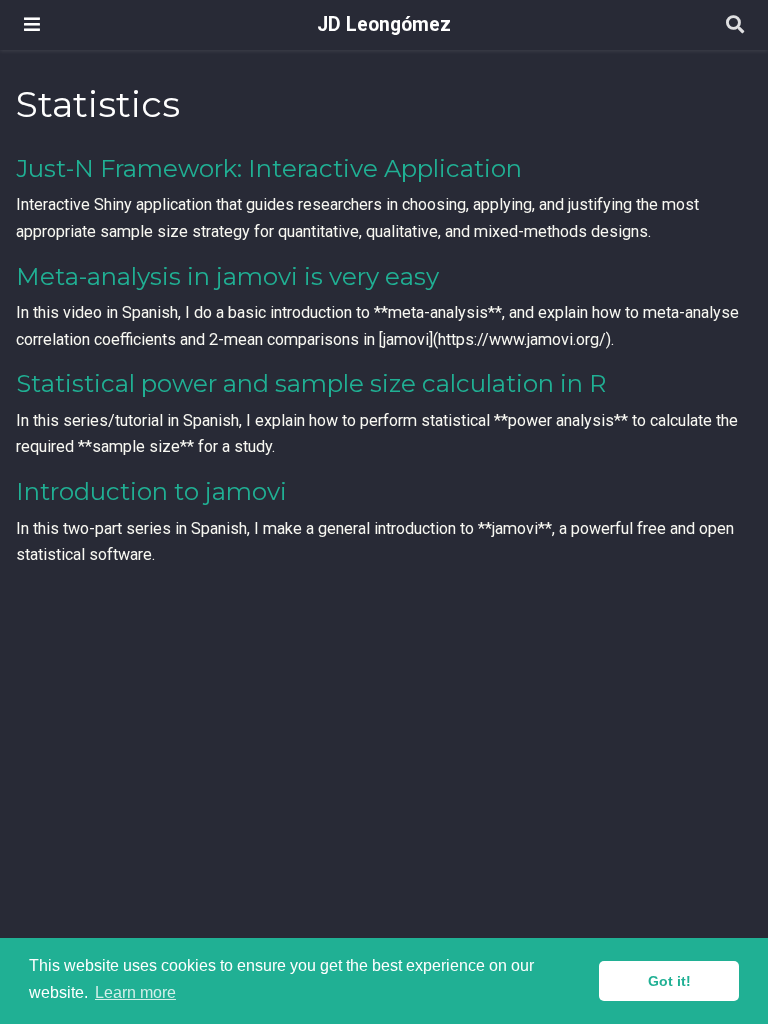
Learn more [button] (135, 992)
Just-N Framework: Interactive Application (269, 168)
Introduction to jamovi (151, 491)
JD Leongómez (384, 24)
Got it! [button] (669, 981)
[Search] (735, 25)
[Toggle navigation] (32, 24)
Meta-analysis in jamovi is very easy (227, 276)
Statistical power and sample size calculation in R (311, 383)
